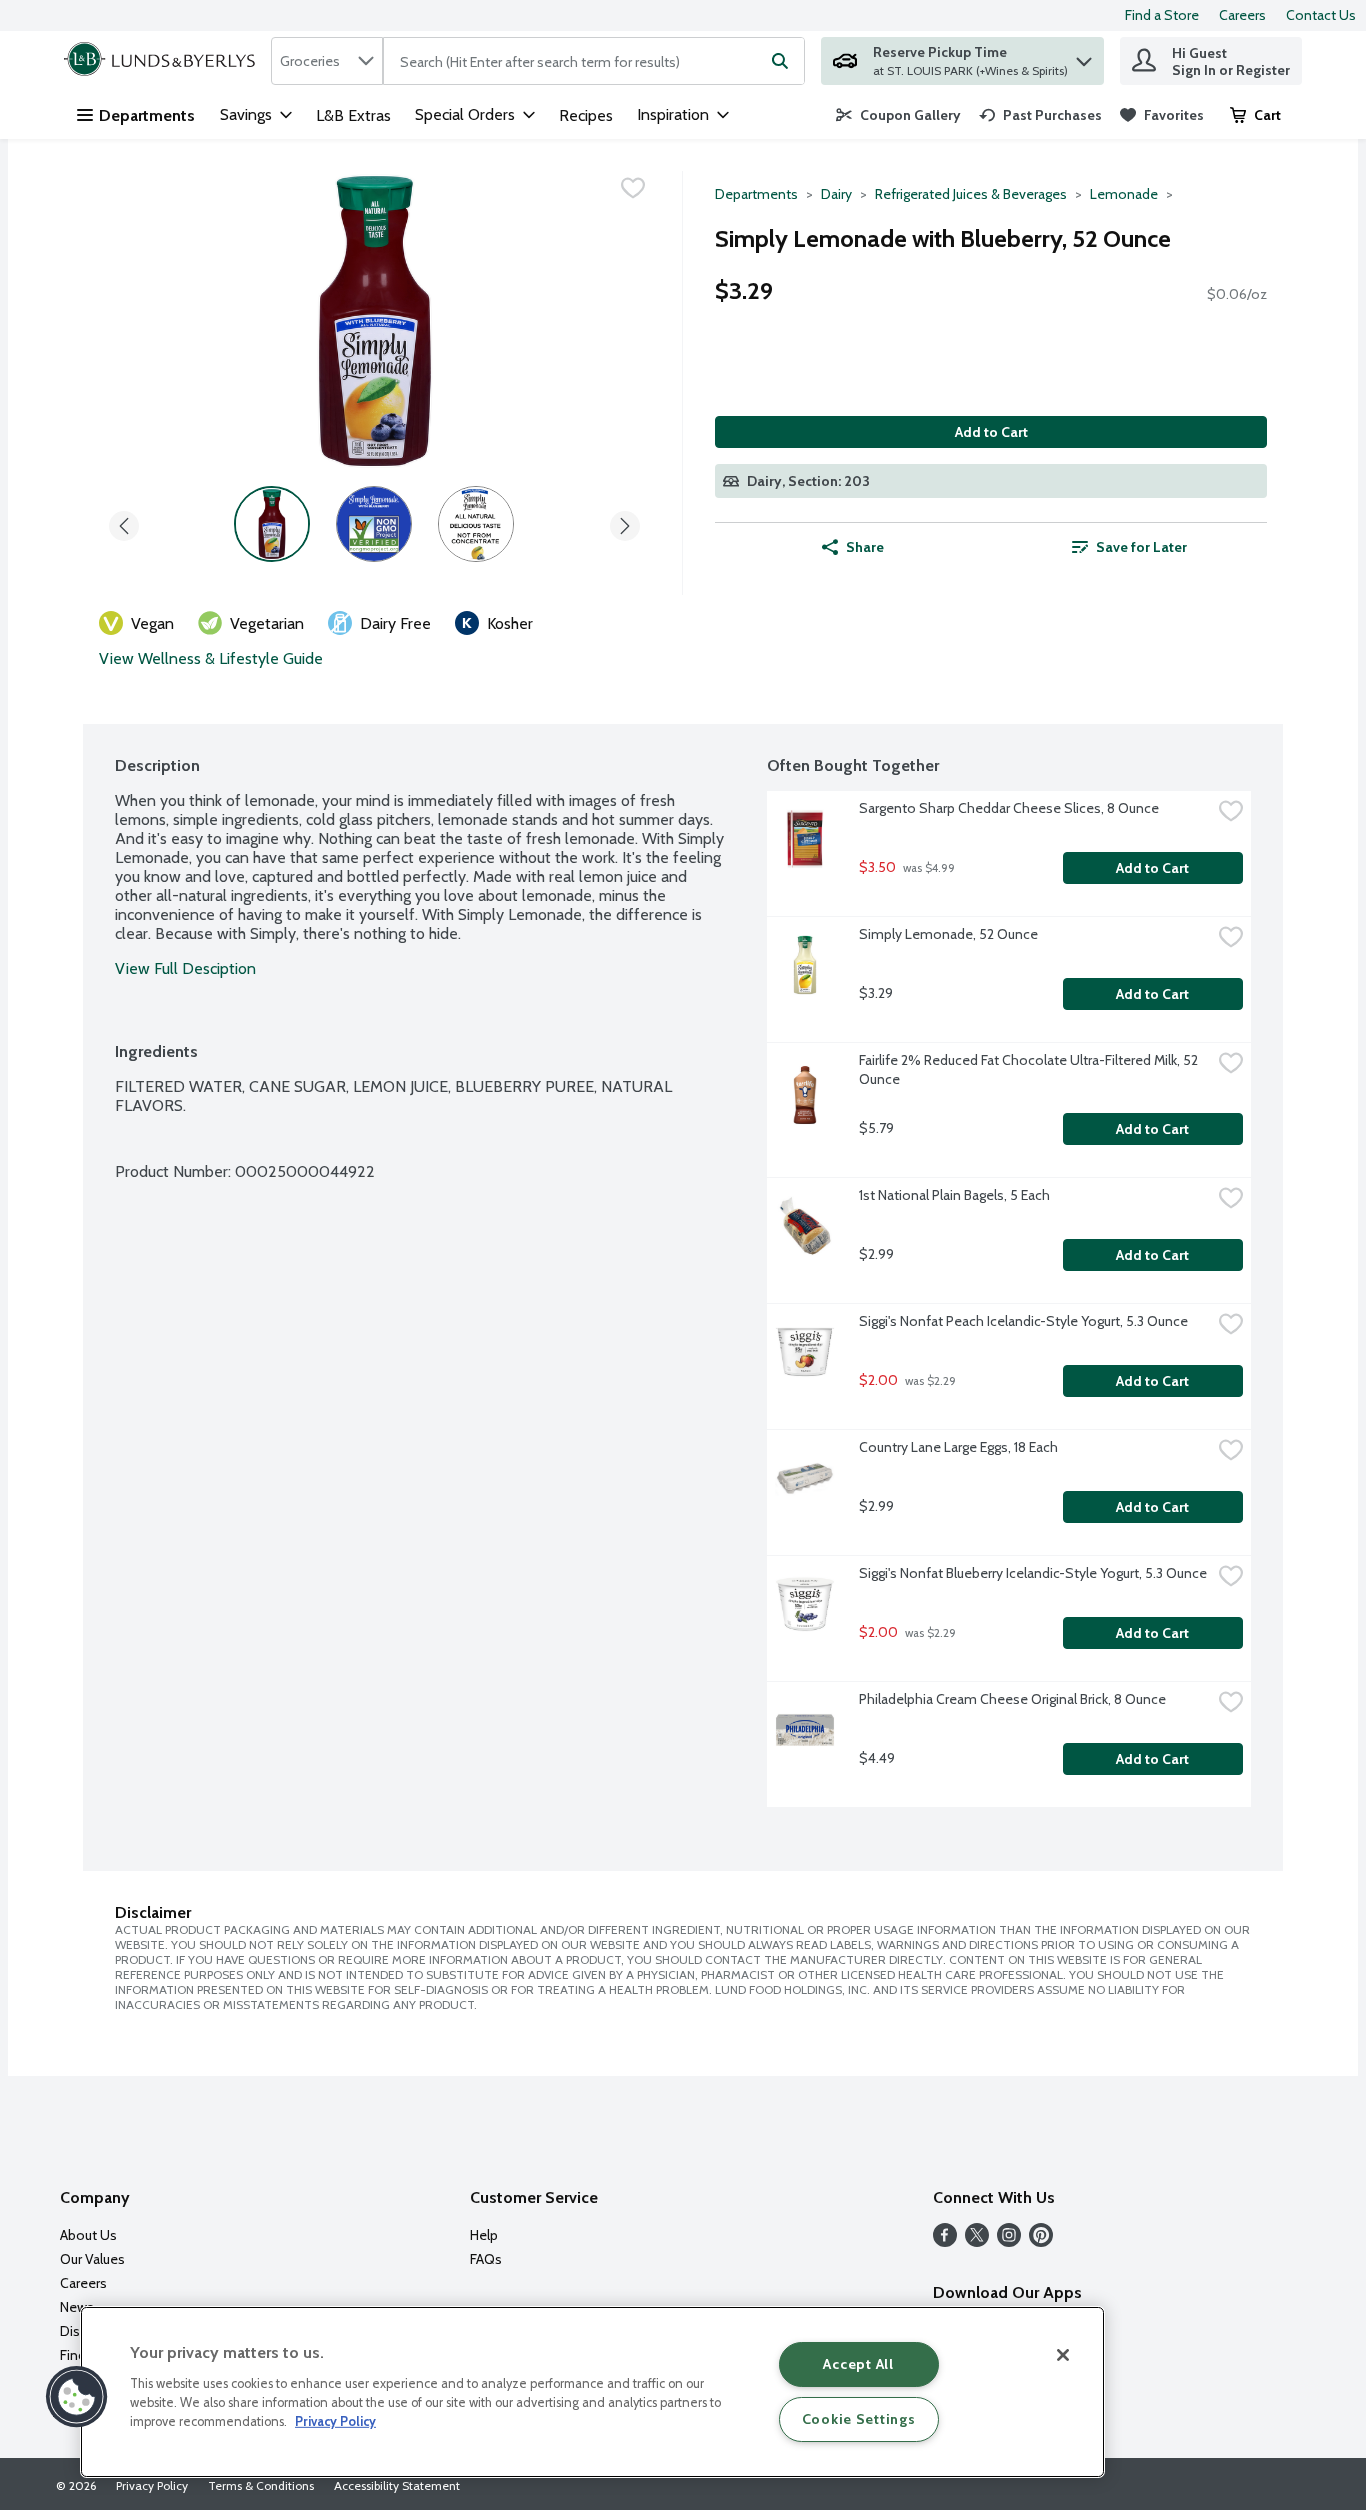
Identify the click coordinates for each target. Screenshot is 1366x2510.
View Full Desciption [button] (185, 968)
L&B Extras (353, 115)
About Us (88, 2235)
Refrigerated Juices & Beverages (971, 194)
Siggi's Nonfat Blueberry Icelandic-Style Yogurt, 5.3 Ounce (1033, 1573)
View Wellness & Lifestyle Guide (211, 658)
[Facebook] (945, 2241)
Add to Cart (991, 432)
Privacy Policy (152, 2485)
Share (865, 547)
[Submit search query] (780, 61)
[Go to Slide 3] (476, 524)
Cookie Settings (859, 2419)
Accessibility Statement (397, 2485)
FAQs (486, 2259)
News (77, 2307)
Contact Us (1321, 15)
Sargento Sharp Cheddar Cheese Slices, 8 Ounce (1009, 808)
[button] (1084, 56)
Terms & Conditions (261, 2485)
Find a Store (1162, 15)
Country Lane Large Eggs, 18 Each (958, 1447)
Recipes (586, 115)
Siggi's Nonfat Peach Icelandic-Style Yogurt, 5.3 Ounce (1023, 1321)
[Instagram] (1009, 2241)
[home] (163, 61)
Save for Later (1141, 547)
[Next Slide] (625, 522)
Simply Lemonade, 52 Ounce (948, 934)
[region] (592, 2392)
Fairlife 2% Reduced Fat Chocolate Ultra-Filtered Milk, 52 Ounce (1030, 1069)
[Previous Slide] (124, 522)
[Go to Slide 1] (272, 524)
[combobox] (327, 61)
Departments (147, 115)
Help (484, 2235)
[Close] (1063, 2355)
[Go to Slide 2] (374, 524)
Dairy (836, 194)
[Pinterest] (1041, 2241)
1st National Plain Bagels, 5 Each (954, 1195)
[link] (898, 115)
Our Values (92, 2259)
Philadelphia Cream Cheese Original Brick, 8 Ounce (1012, 1699)
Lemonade (1124, 194)
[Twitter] (977, 2241)
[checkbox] (633, 188)
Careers (1242, 15)
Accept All (858, 2364)
